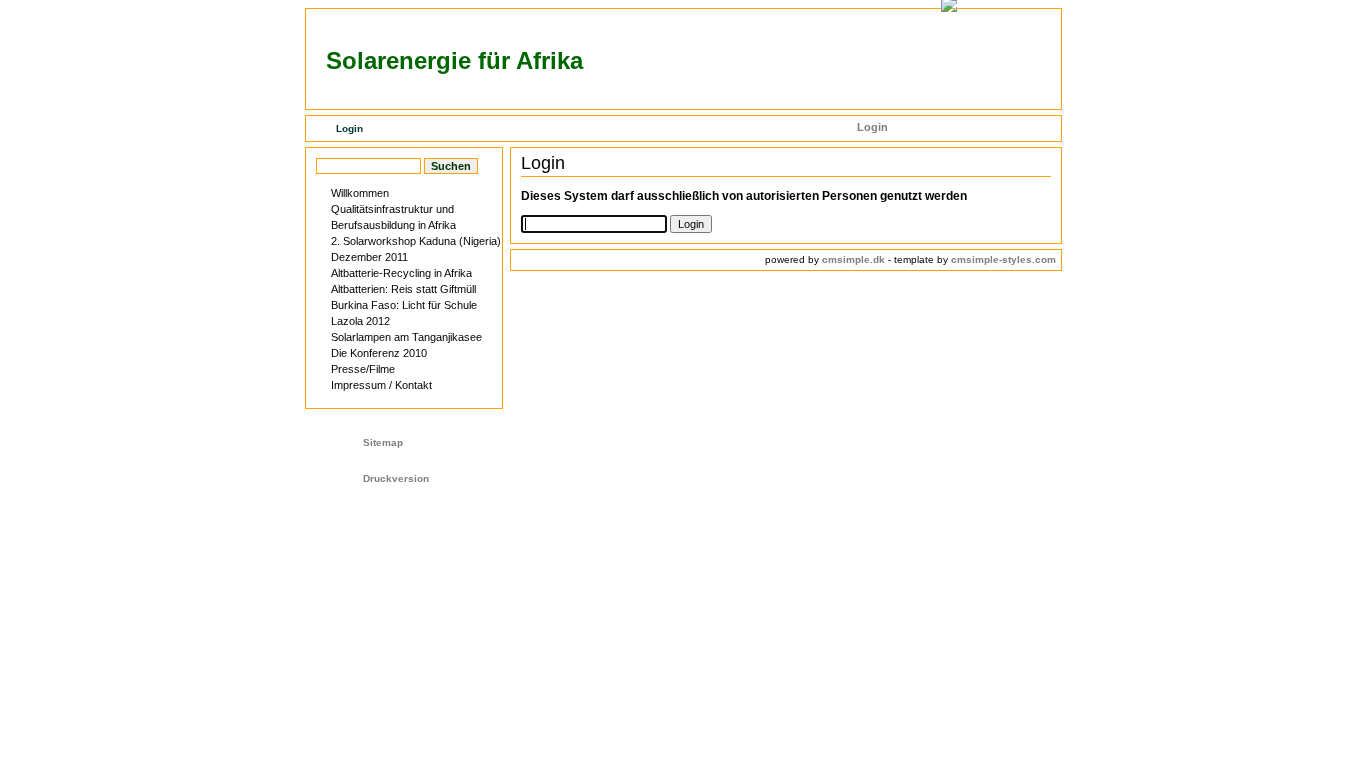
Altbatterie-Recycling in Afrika (401, 273)
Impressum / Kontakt (381, 385)
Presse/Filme (363, 369)
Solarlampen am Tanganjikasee (406, 337)
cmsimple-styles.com (1003, 259)
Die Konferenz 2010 (379, 353)
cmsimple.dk (853, 259)
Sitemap (383, 442)
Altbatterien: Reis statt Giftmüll (403, 289)
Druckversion (396, 478)
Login (872, 127)
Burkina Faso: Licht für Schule (404, 305)
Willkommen (360, 193)
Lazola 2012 (360, 321)
